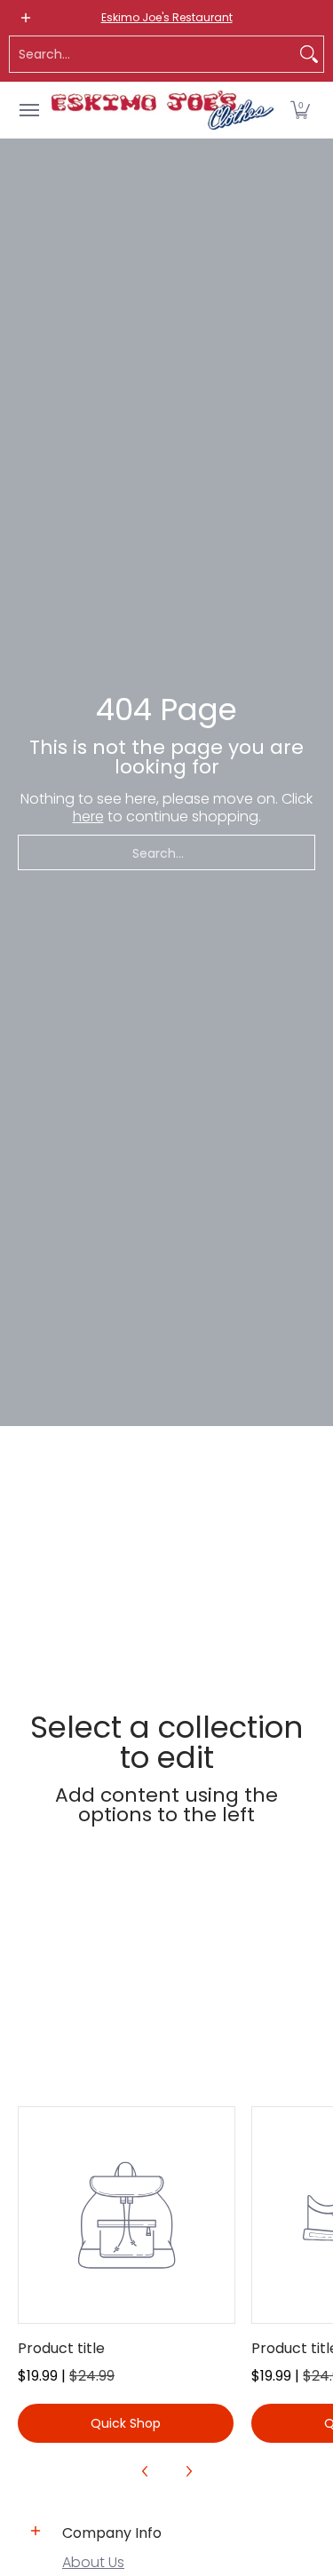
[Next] (188, 2471)
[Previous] (146, 2471)
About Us (93, 2562)
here (88, 816)
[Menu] (28, 110)
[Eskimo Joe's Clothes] (163, 110)
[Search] (309, 54)
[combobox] (152, 54)
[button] (300, 110)
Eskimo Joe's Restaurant (167, 17)
